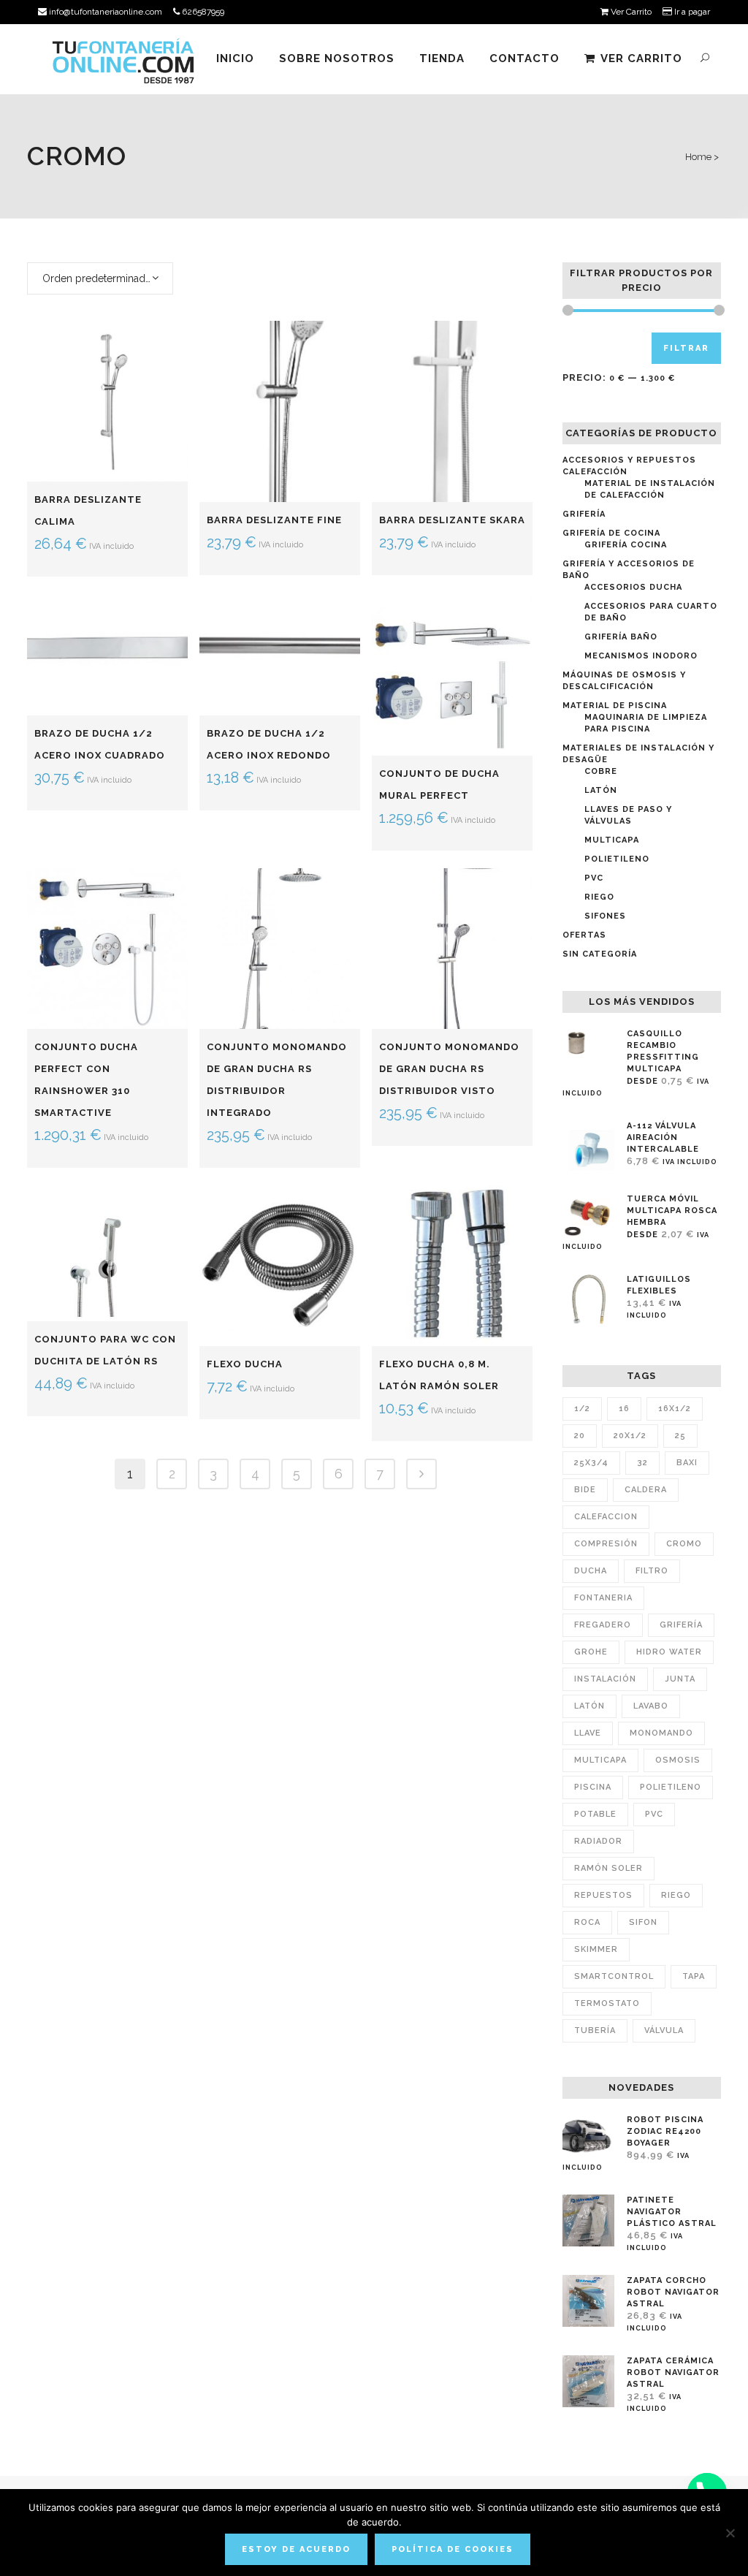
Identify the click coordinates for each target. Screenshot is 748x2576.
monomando (661, 1733)
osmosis (678, 1760)
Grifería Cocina (626, 545)
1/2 (582, 1409)
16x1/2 (675, 1409)
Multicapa (612, 840)
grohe (591, 1652)
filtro (652, 1571)
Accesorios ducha (633, 587)
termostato (607, 2003)
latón (589, 1706)
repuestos (603, 1895)
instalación (605, 1679)
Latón (601, 790)
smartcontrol (614, 1976)
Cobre (601, 771)
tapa (694, 1976)
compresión (606, 1544)
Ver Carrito (630, 12)
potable (595, 1814)
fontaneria (603, 1598)
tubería (595, 2030)
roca (587, 1922)
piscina (593, 1787)
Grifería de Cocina (611, 533)
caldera (646, 1490)
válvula (664, 2030)
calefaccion (606, 1517)
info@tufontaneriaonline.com (104, 12)
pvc (654, 1814)
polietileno (671, 1787)
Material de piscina (615, 706)
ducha (591, 1571)
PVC (594, 878)
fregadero (603, 1625)
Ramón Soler (608, 1868)
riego (676, 1895)
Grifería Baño (621, 637)
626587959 (202, 12)
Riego (599, 897)
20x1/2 (630, 1436)
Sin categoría (600, 954)
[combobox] (100, 278)
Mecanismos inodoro (641, 656)
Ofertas (584, 935)
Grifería (584, 514)
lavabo (651, 1706)
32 (642, 1463)
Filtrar (686, 348)
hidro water (669, 1652)
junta (680, 1679)
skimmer (596, 1949)
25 (680, 1436)
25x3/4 (591, 1463)
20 (580, 1436)
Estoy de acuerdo (296, 2549)
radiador (598, 1841)
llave (588, 1733)
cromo (684, 1544)
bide (585, 1490)
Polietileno (617, 859)
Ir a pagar (691, 12)
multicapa (600, 1760)
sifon (643, 1922)
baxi (687, 1463)
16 (624, 1409)
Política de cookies (453, 2549)
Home (698, 157)
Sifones (605, 916)
